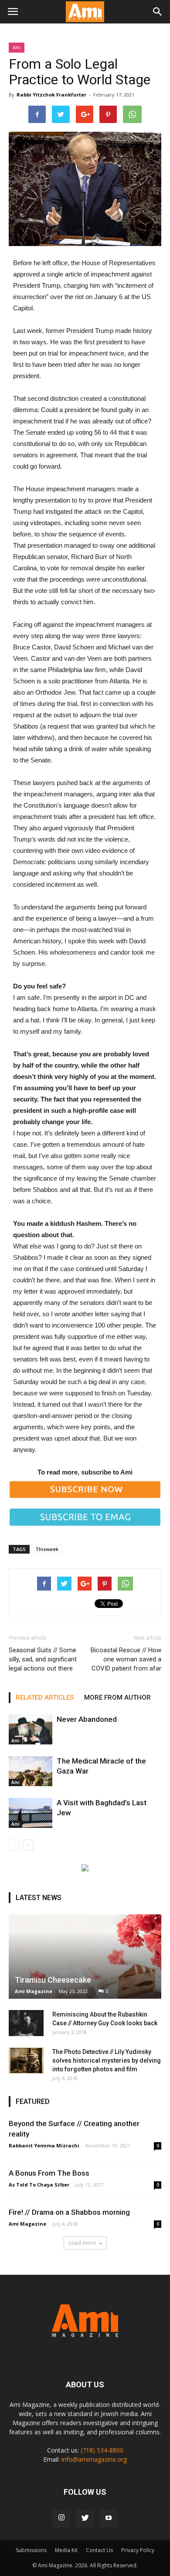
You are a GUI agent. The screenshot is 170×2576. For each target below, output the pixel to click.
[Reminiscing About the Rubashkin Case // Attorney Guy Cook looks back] (26, 2023)
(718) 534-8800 (102, 2450)
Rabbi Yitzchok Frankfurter (51, 95)
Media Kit (66, 2550)
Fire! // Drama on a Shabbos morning (69, 2212)
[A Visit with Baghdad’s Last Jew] (31, 1813)
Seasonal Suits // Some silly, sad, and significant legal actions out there (43, 1659)
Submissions (31, 2550)
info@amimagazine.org (94, 2459)
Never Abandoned (87, 1719)
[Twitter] (85, 2518)
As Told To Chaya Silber (39, 2185)
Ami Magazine (34, 1991)
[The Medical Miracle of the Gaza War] (31, 1771)
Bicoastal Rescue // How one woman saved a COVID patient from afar (126, 1659)
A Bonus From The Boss (49, 2173)
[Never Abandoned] (31, 1729)
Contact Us (99, 2550)
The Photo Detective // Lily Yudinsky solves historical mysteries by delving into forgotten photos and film (107, 2060)
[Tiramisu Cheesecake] (85, 1957)
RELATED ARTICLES (45, 1697)
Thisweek (47, 1549)
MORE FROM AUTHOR (117, 1697)
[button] (158, 12)
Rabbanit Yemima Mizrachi (44, 2145)
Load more (82, 2243)
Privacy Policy (138, 2550)
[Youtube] (109, 2518)
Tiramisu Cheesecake (53, 1980)
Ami (17, 47)
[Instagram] (61, 2518)
